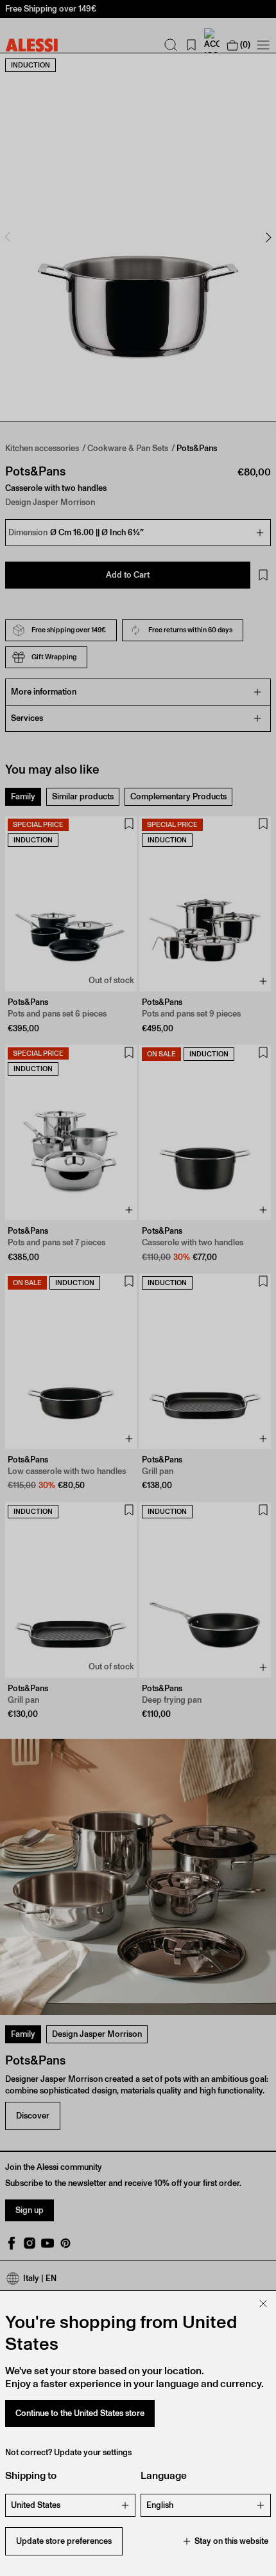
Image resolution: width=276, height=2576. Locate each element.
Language (164, 2475)
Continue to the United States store (80, 2413)
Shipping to (31, 2475)
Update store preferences (64, 2541)
